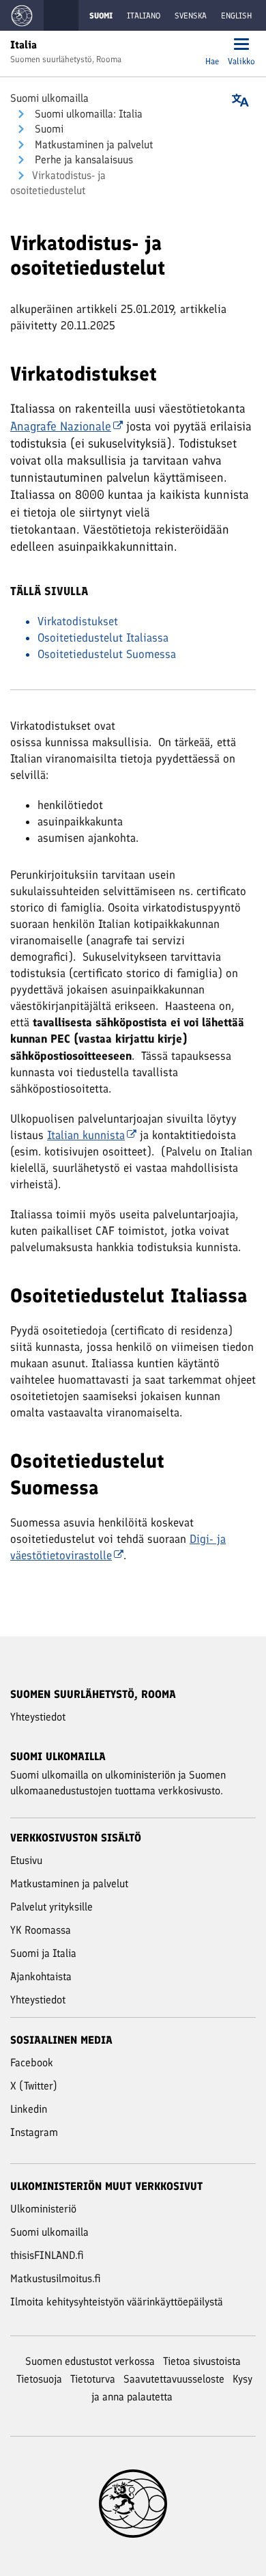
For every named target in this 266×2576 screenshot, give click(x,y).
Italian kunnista (86, 1135)
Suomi (48, 129)
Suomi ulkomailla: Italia (87, 114)
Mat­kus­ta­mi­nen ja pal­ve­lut (92, 145)
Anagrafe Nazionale (61, 426)
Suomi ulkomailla (49, 98)
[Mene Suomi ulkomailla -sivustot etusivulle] (22, 15)
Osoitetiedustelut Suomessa (107, 654)
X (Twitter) (34, 2086)
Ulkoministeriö (43, 2209)
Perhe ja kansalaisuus (83, 160)
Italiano (144, 16)
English (236, 16)
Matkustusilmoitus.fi (56, 2278)
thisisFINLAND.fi (47, 2255)
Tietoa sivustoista (202, 2361)
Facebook (32, 2063)
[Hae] (212, 45)
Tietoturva (93, 2379)
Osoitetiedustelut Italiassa (103, 638)
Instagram (34, 2132)
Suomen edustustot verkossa (90, 2361)
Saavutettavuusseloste (174, 2379)
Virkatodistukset (78, 621)
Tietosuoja (39, 2379)
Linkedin (29, 2109)
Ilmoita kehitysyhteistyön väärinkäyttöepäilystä (117, 2302)
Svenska (191, 16)
